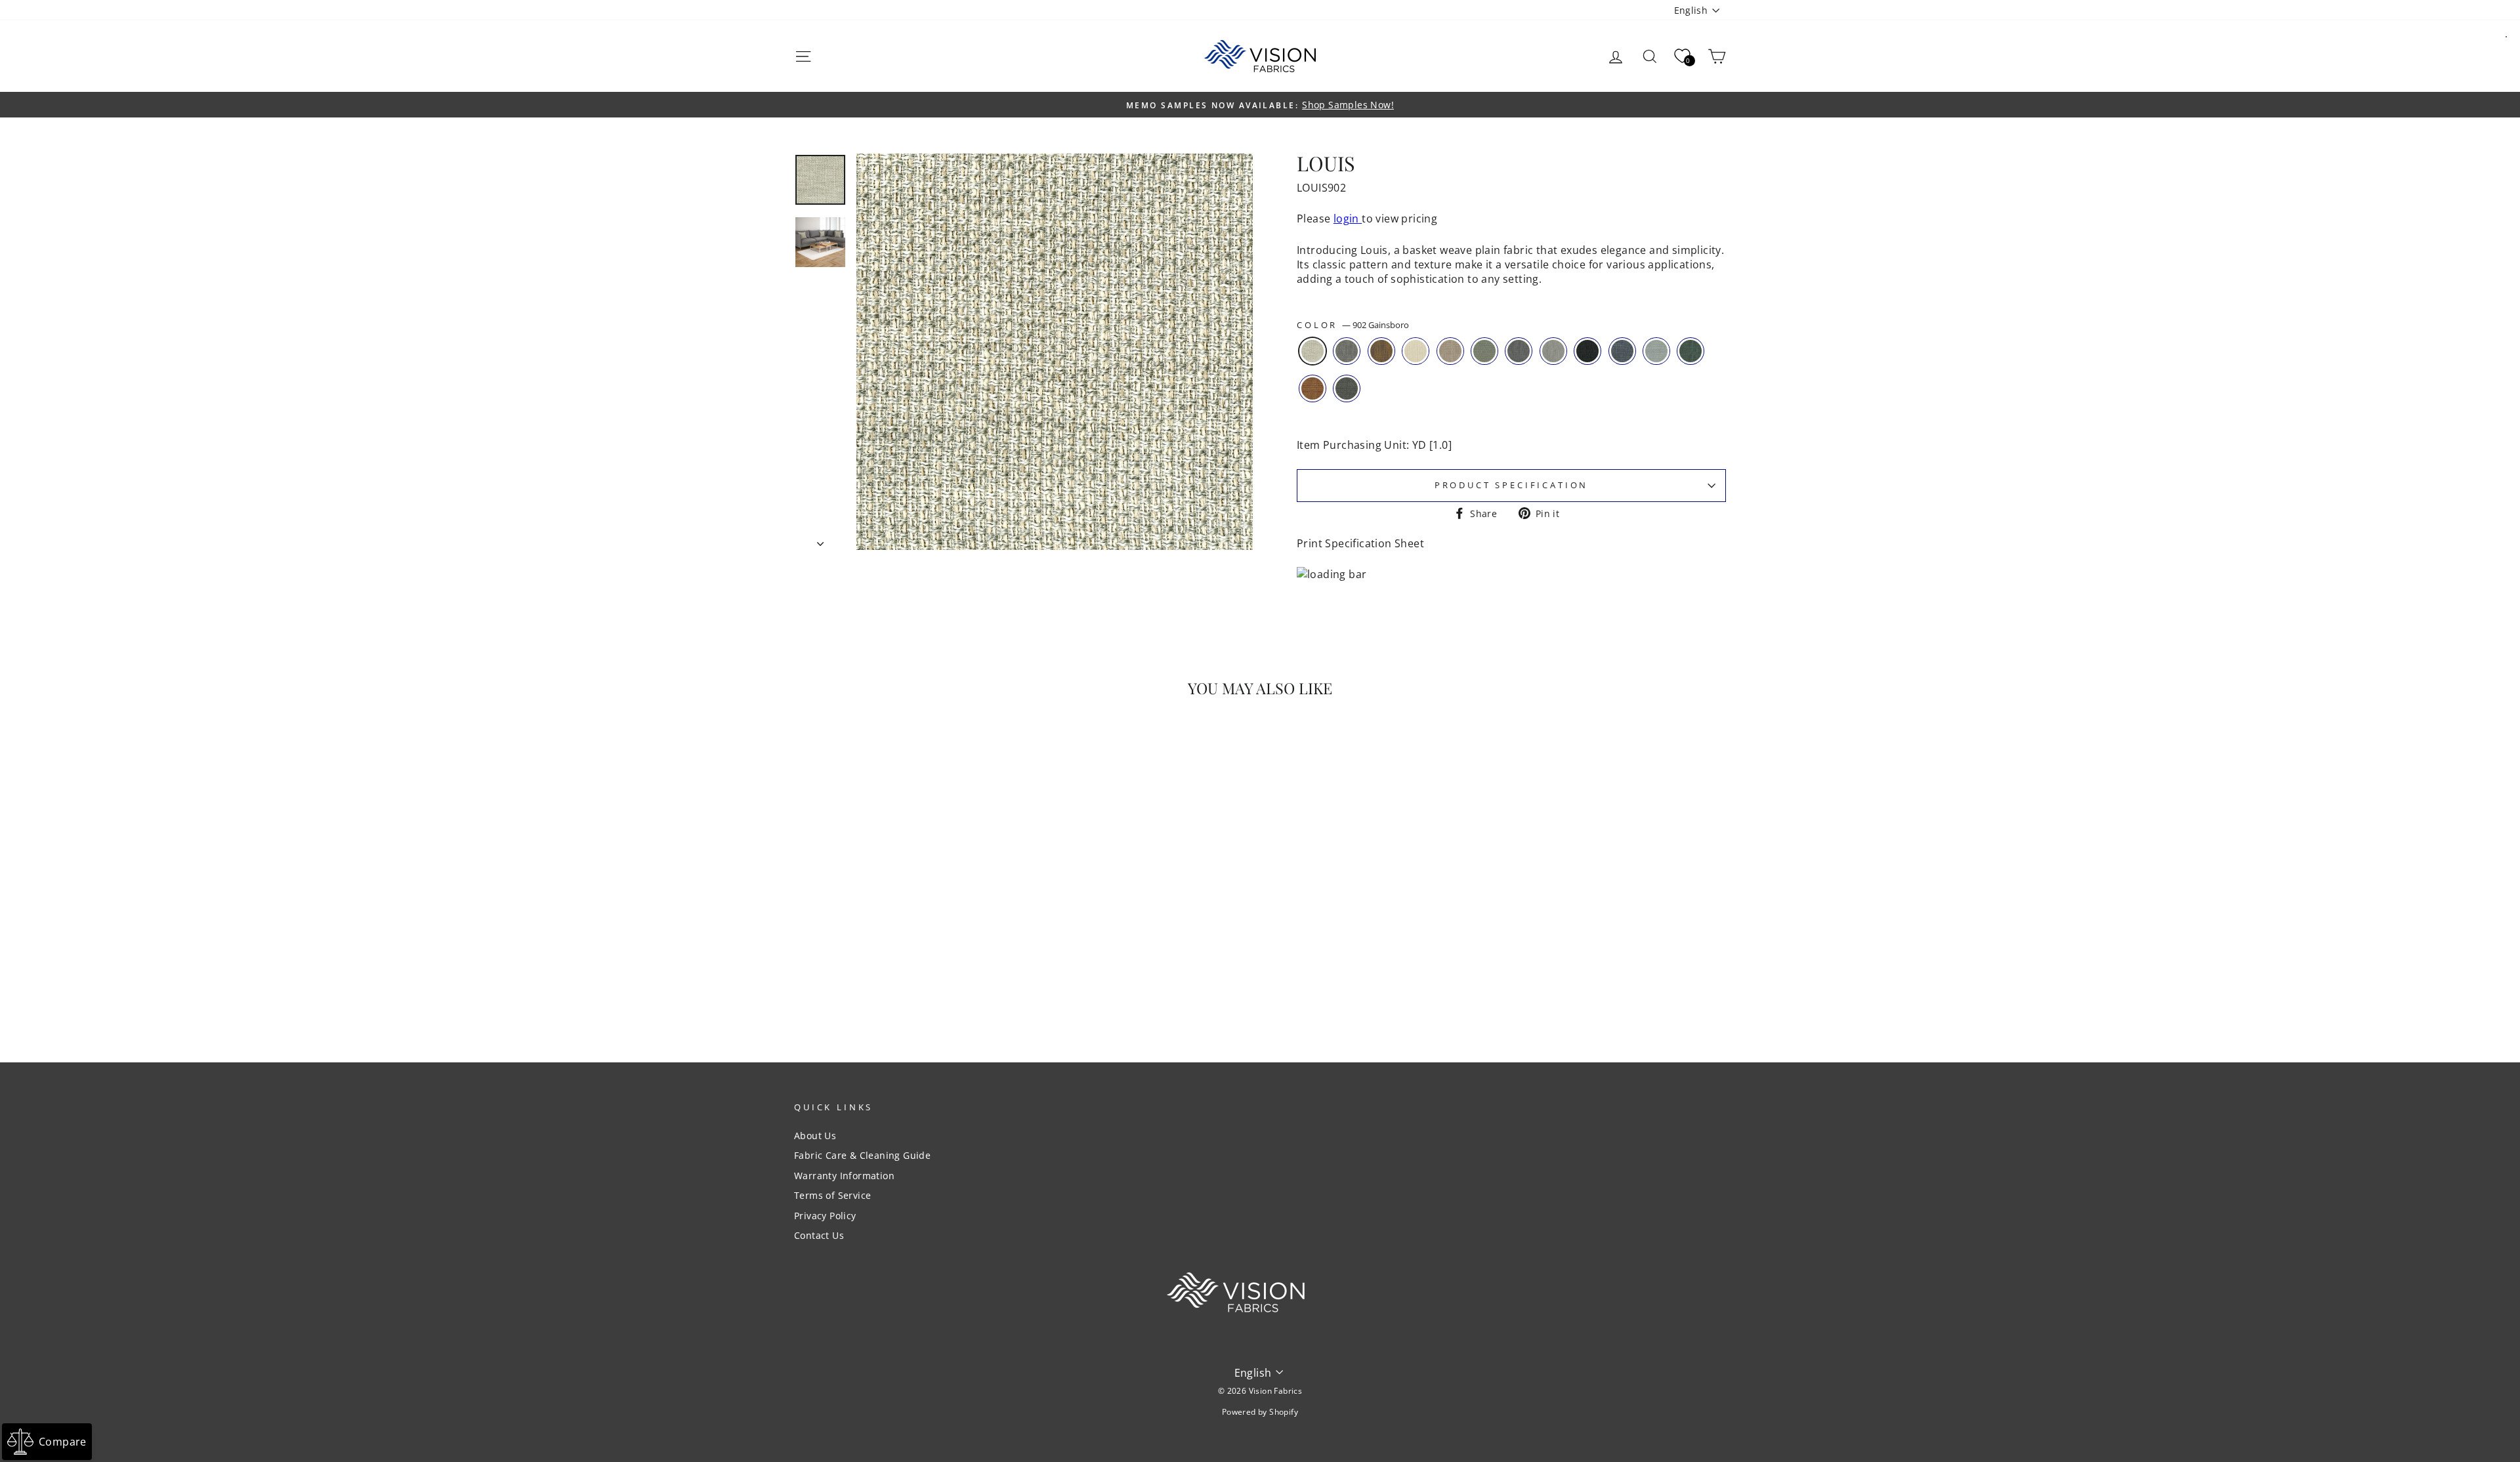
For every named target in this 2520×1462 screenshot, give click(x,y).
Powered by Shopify (1260, 1412)
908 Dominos (1347, 388)
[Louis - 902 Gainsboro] (853, 985)
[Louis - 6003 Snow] (906, 985)
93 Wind (1347, 351)
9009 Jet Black (1587, 351)
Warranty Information (844, 1176)
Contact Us (819, 1235)
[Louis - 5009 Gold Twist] (888, 985)
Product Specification (1512, 485)
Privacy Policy (825, 1216)
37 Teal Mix (1690, 351)
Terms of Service (832, 1195)
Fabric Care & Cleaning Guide (862, 1155)
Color (1353, 325)
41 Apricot (1312, 388)
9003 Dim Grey (1553, 351)
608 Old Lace (1450, 351)
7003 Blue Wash (1484, 351)
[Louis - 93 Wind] (871, 985)
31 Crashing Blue (1656, 351)
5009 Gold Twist (1381, 351)
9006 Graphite (1519, 351)
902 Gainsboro (1312, 351)
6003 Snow (1416, 351)
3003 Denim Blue (1622, 351)
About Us (815, 1136)
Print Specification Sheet (1360, 543)
